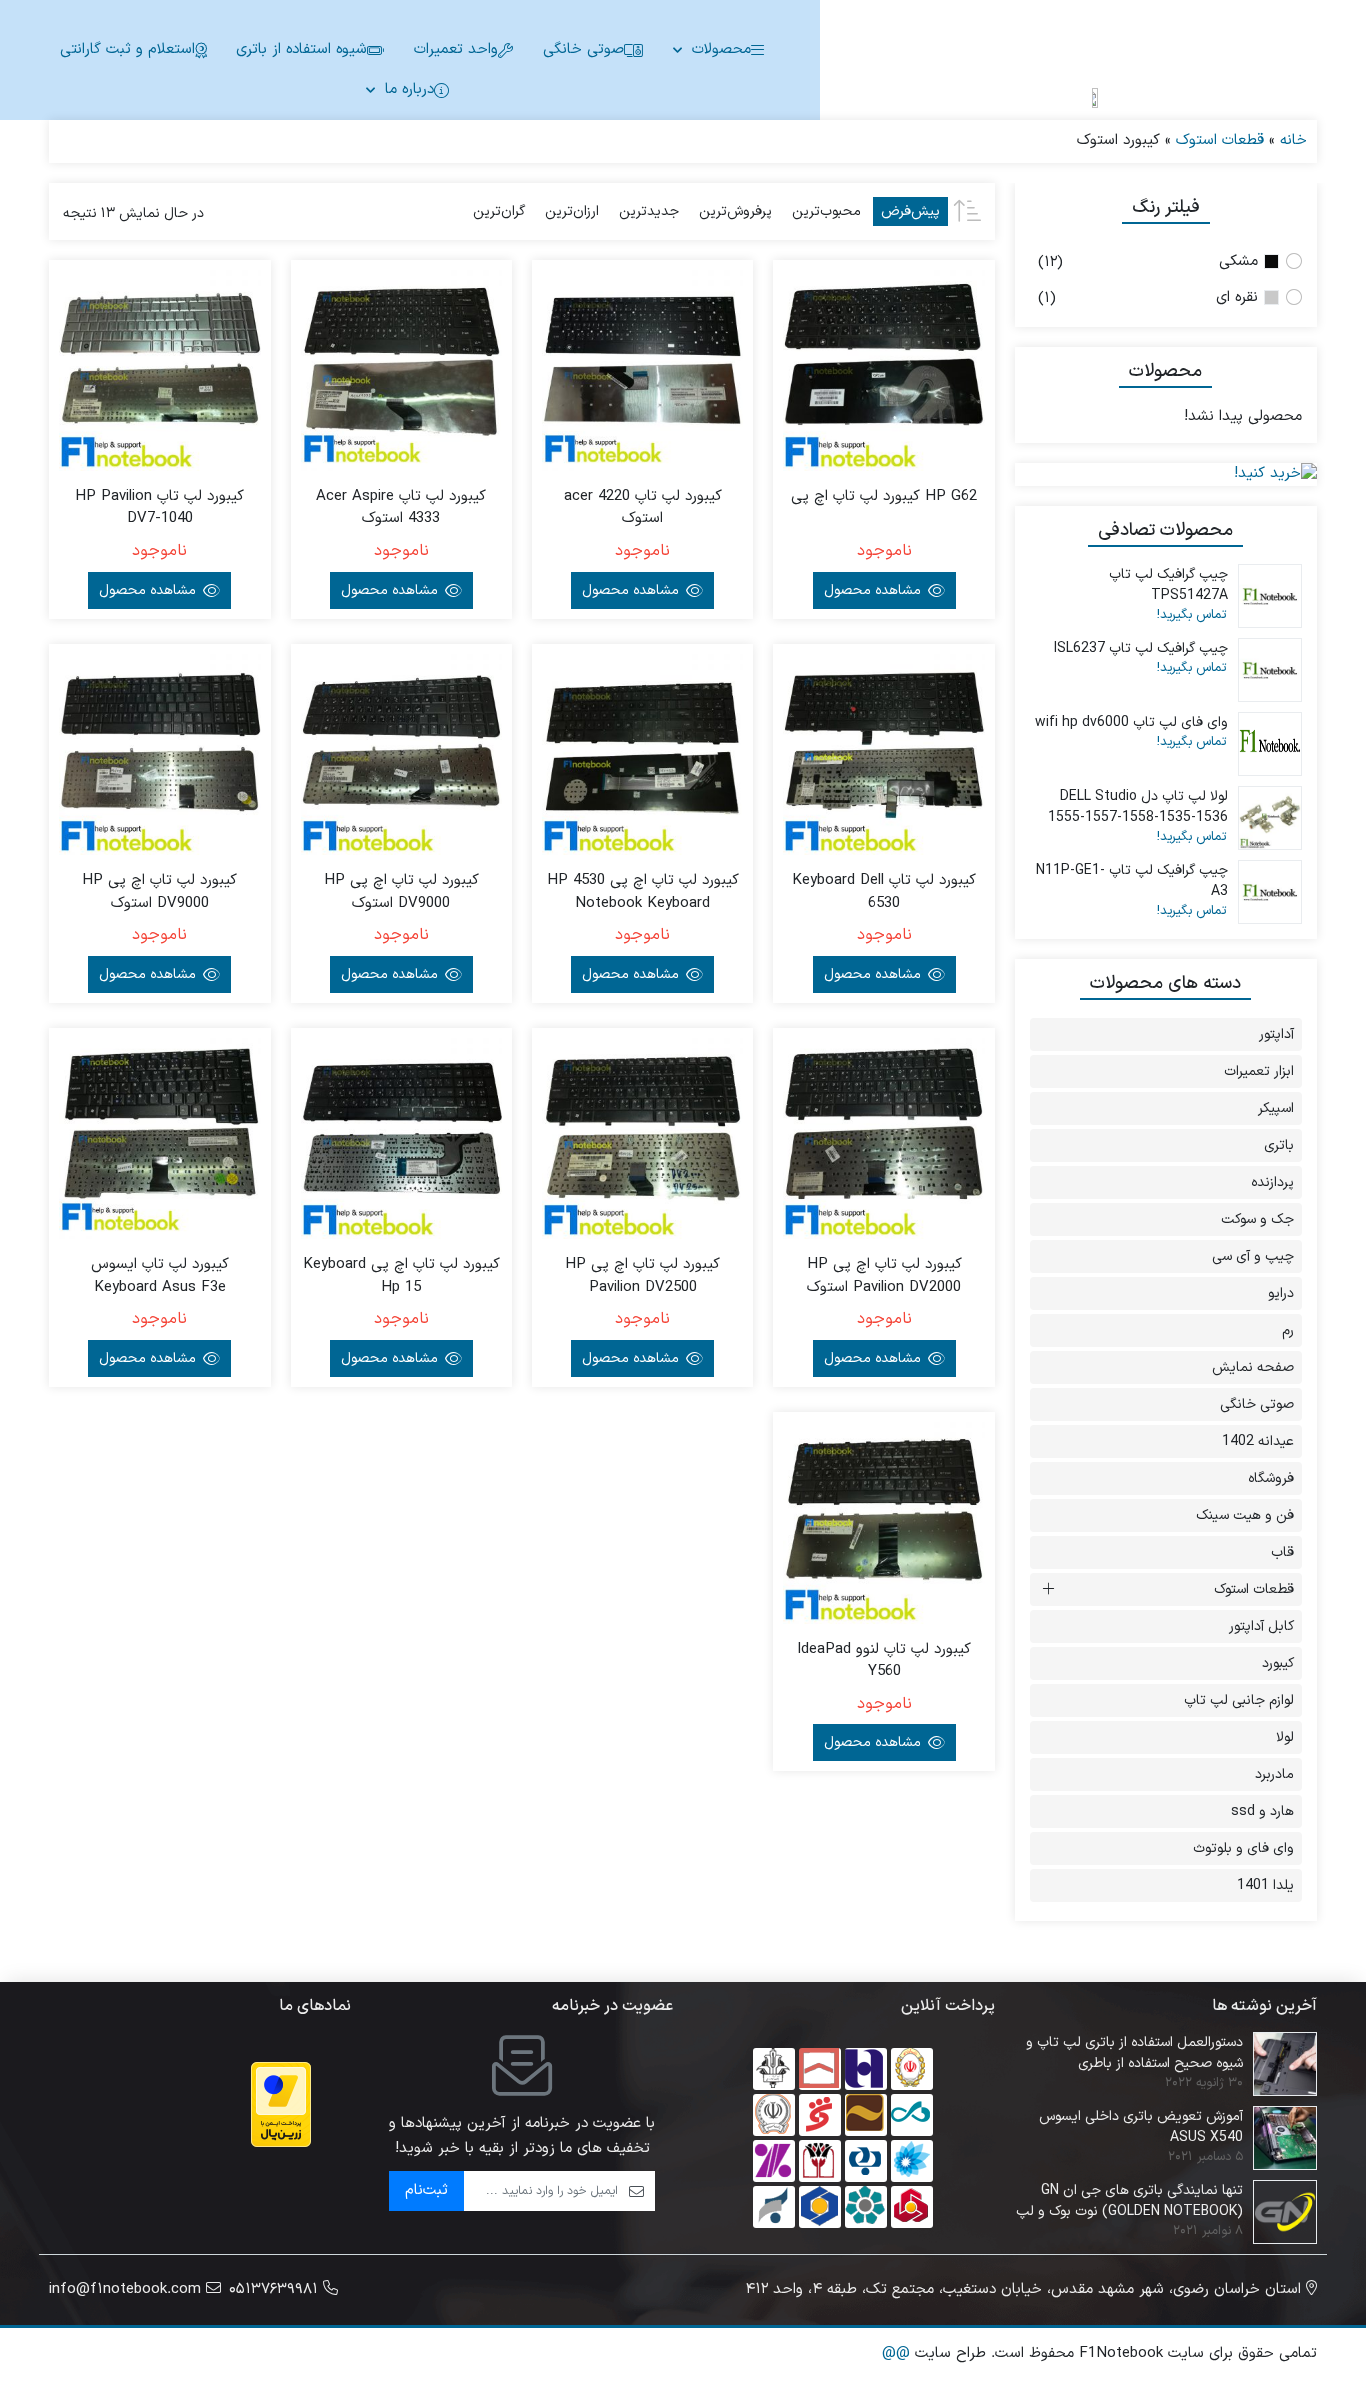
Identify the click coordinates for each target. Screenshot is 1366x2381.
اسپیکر (1276, 1108)
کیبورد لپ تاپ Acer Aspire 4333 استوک (401, 508)
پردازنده (1272, 1182)
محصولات (721, 49)
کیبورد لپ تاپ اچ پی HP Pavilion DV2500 (642, 1276)
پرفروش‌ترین (735, 211)
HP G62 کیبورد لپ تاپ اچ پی (884, 497)
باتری (1279, 1145)
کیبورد (1278, 1663)
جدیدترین (649, 211)
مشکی (1238, 261)
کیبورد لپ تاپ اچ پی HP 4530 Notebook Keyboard (643, 892)
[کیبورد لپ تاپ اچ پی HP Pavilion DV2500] (642, 1138)
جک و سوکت (1257, 1219)
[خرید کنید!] (1166, 474)
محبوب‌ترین (826, 211)
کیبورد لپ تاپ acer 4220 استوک (643, 508)
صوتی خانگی (583, 49)
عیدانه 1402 (1258, 1441)
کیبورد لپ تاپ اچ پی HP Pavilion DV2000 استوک (884, 1276)
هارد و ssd (1262, 1811)
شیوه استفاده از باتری (301, 49)
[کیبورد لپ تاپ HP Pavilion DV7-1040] (159, 370)
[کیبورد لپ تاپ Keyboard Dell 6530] (883, 754)
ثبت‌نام (426, 2190)
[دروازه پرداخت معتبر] (281, 2104)
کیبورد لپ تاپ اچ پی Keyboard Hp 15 (401, 1276)
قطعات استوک (1220, 140)
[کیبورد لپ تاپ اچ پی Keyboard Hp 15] (401, 1138)
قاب (1282, 1552)
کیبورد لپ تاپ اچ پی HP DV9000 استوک (401, 892)
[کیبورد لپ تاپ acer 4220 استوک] (642, 370)
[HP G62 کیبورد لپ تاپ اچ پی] (883, 370)
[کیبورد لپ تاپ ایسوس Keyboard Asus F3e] (159, 1138)
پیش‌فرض (910, 211)
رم (1288, 1330)
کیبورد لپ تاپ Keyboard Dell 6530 (884, 892)
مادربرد (1274, 1774)
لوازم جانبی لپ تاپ (1239, 1700)
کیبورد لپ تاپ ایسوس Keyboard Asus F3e (160, 1276)
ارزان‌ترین (572, 211)
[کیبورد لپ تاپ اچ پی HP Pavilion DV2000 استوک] (883, 1138)
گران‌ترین (499, 211)
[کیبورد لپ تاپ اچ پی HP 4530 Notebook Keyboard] (642, 754)
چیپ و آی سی (1253, 1256)
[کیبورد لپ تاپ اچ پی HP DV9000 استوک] (401, 754)
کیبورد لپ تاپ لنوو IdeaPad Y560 (884, 1661)
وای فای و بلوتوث (1243, 1848)
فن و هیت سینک (1245, 1515)
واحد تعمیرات (456, 49)
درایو (1281, 1293)
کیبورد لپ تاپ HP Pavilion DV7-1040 (159, 508)
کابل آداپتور (1261, 1626)
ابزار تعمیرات (1259, 1071)
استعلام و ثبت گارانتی (127, 49)
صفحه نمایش (1253, 1367)
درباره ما (409, 89)
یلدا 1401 (1265, 1885)
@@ (896, 2353)
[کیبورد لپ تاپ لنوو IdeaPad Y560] (883, 1522)
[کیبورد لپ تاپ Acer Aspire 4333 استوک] (401, 370)
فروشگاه (1271, 1478)
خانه (1293, 140)
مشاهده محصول (874, 590)
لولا (1285, 1737)
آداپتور (1276, 1034)
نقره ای (1237, 297)
